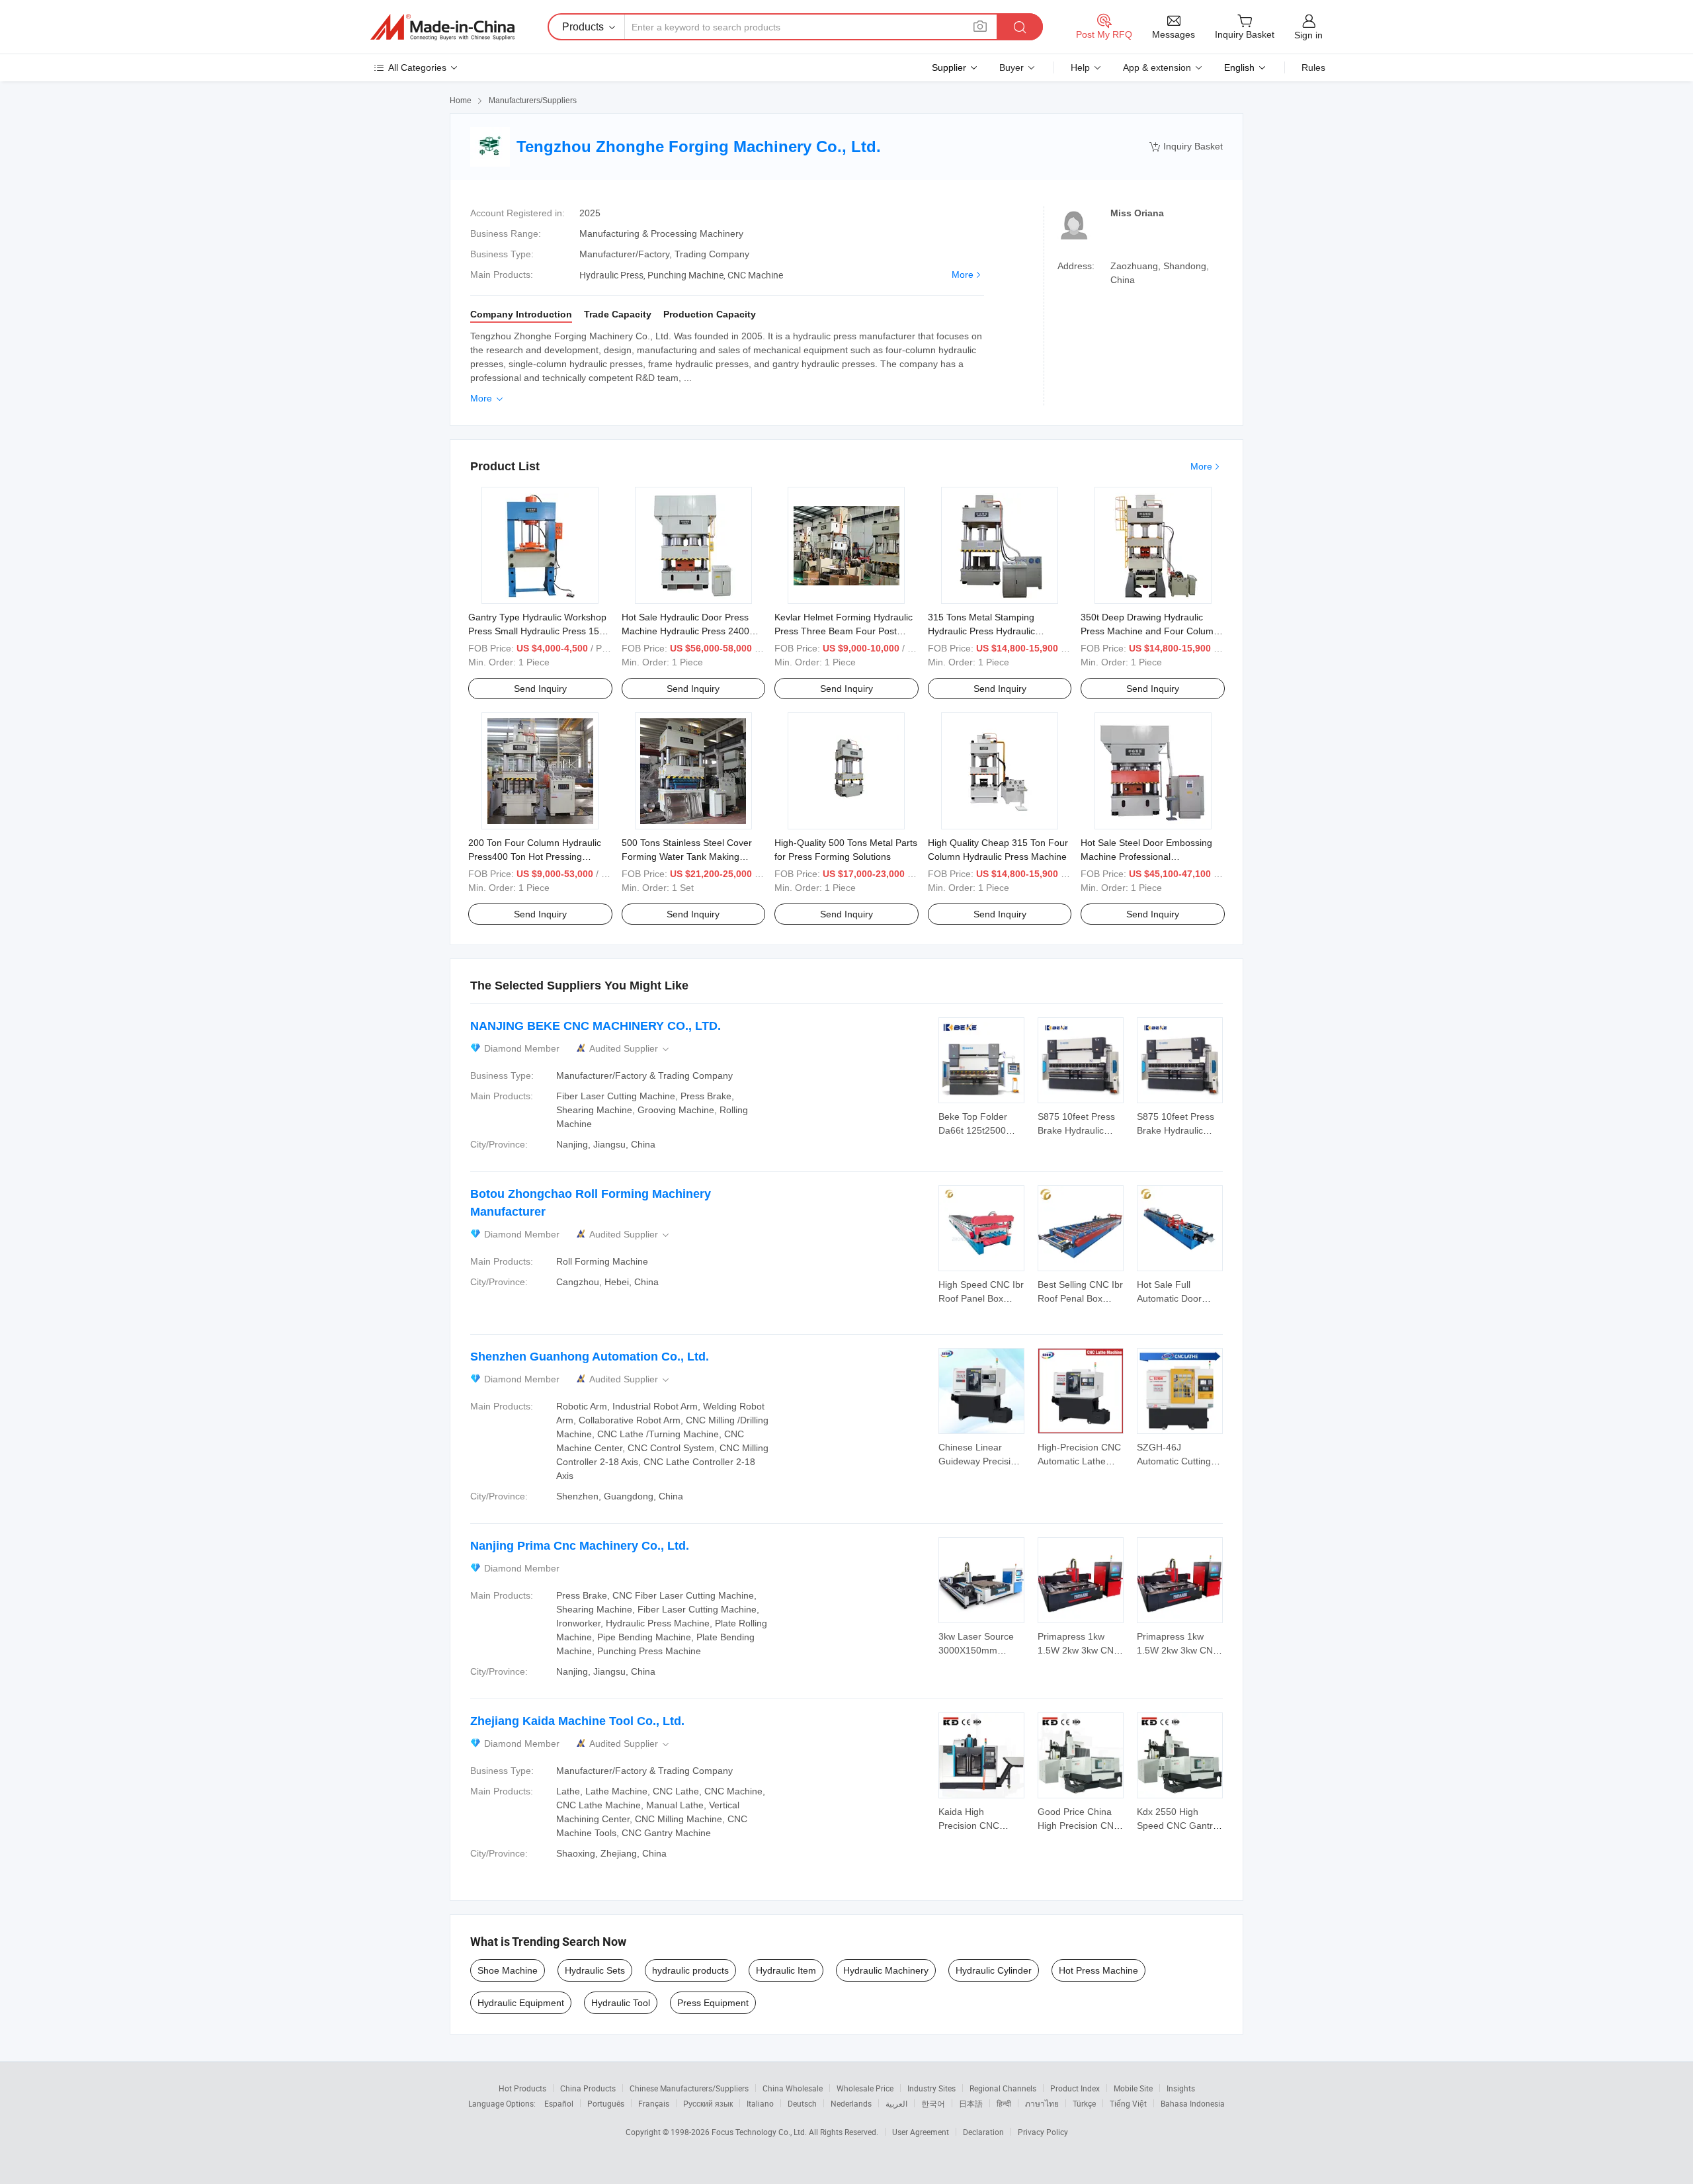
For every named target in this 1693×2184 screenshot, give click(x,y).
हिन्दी (1004, 2103)
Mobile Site (1133, 2088)
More (963, 274)
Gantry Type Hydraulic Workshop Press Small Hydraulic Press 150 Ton (537, 631)
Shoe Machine (508, 1970)
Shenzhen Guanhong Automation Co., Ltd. (590, 1357)
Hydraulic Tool (621, 2003)
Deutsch (802, 2103)
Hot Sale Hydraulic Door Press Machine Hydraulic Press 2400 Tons (685, 631)
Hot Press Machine (1098, 1970)
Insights (1181, 2088)
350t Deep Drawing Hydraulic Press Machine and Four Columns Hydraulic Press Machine (1152, 631)
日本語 (971, 2103)
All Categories (417, 67)
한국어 (933, 2103)
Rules (1313, 67)
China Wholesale (793, 2088)
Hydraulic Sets (595, 1970)
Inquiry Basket (1186, 147)
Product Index (1075, 2088)
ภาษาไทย (1042, 2103)
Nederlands (851, 2103)
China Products (588, 2088)
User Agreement (921, 2132)
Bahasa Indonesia (1193, 2103)
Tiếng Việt (1128, 2103)
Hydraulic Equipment (521, 2003)
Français (654, 2103)
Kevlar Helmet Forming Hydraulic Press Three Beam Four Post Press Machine (844, 631)
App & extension (1157, 67)
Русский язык (708, 2103)
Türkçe (1084, 2103)
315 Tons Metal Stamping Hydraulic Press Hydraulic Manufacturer (981, 631)
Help (1080, 67)
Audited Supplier (630, 1049)
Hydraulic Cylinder (994, 1970)
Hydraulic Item (786, 1970)
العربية (896, 2103)
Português (606, 2103)
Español (559, 2103)
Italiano (760, 2103)
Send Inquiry (540, 689)
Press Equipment (713, 2003)
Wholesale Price (865, 2088)
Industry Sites (931, 2088)
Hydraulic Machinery (886, 1970)
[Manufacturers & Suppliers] (442, 27)
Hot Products (522, 2088)
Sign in (1308, 35)
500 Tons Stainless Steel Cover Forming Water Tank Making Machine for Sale (687, 857)
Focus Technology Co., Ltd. (760, 2132)
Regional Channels (1003, 2088)
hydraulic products (690, 1970)
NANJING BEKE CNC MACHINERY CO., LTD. (596, 1026)
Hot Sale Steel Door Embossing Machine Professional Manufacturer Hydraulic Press (1146, 857)
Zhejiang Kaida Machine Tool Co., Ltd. (577, 1721)
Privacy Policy (1043, 2132)
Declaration (983, 2132)
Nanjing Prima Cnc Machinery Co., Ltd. (580, 1546)
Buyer (1012, 67)
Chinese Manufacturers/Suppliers (689, 2088)
